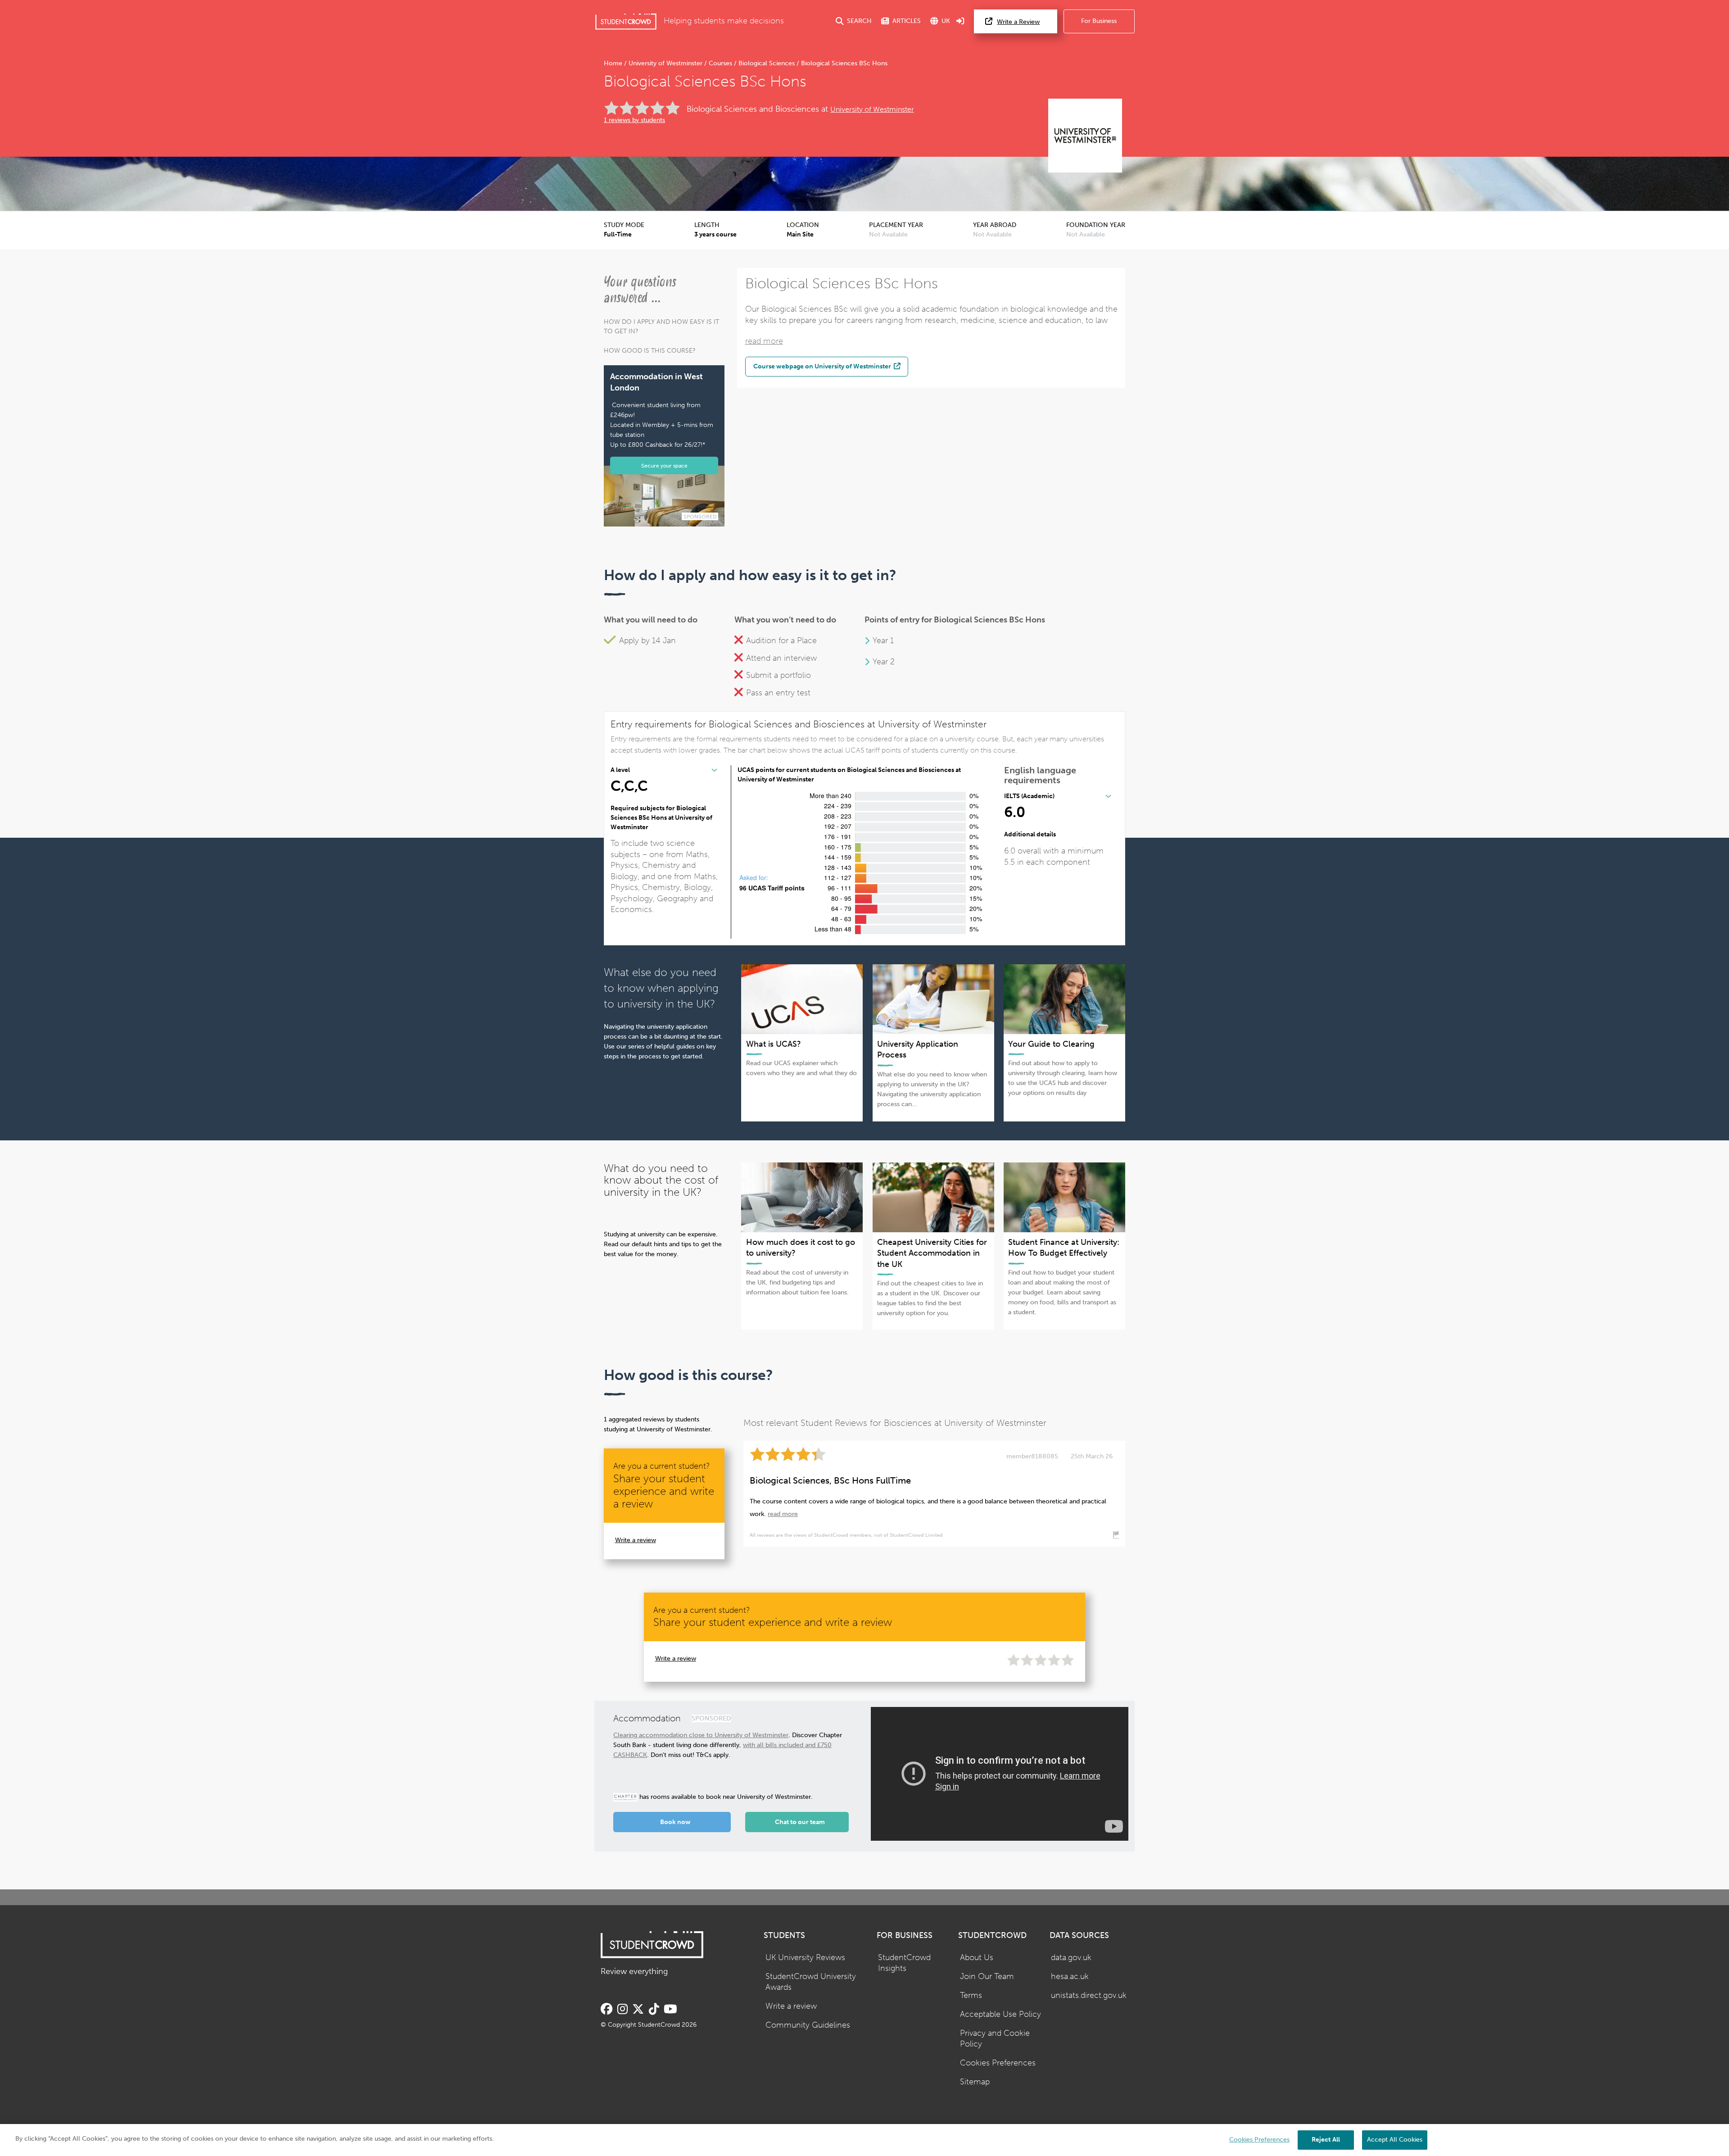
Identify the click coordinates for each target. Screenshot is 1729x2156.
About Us (977, 1958)
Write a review (636, 1540)
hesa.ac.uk (1070, 1977)
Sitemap (975, 2082)
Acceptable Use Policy (1000, 2014)
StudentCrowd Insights (904, 1963)
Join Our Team (987, 1977)
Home (614, 63)
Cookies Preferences (998, 2063)
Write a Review (1018, 22)
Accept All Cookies (1395, 2140)
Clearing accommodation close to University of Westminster (701, 1735)
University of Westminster (665, 63)
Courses (720, 63)
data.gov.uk (1071, 1958)
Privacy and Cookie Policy (995, 2039)
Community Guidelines (808, 2025)
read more (764, 341)
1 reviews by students (634, 120)
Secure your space (664, 465)
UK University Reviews (805, 1958)
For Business (1099, 21)
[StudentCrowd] (626, 21)
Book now (675, 1822)
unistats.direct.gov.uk (1089, 1995)
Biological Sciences (767, 63)
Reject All (1326, 2140)
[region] (864, 2140)
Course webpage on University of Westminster (823, 366)
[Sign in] (960, 21)
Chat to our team (800, 1822)
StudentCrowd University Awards (811, 1982)
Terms (971, 1995)
